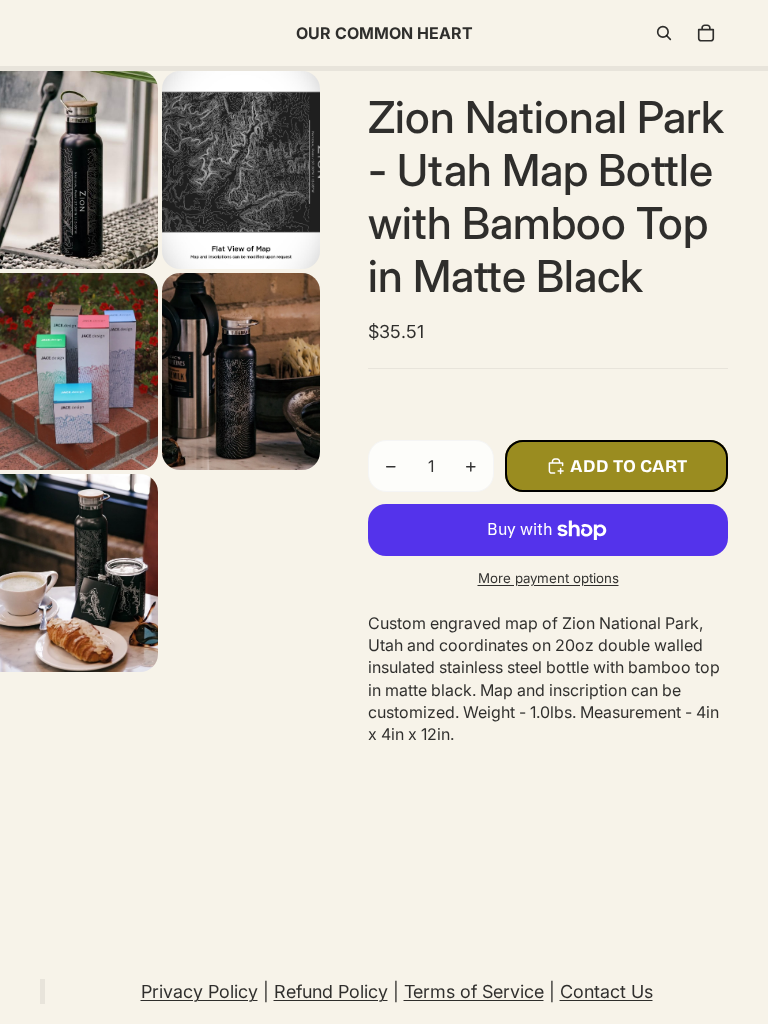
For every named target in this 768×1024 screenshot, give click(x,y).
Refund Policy (331, 991)
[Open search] (664, 33)
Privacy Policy (199, 991)
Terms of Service (474, 991)
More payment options (548, 578)
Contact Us (606, 991)
